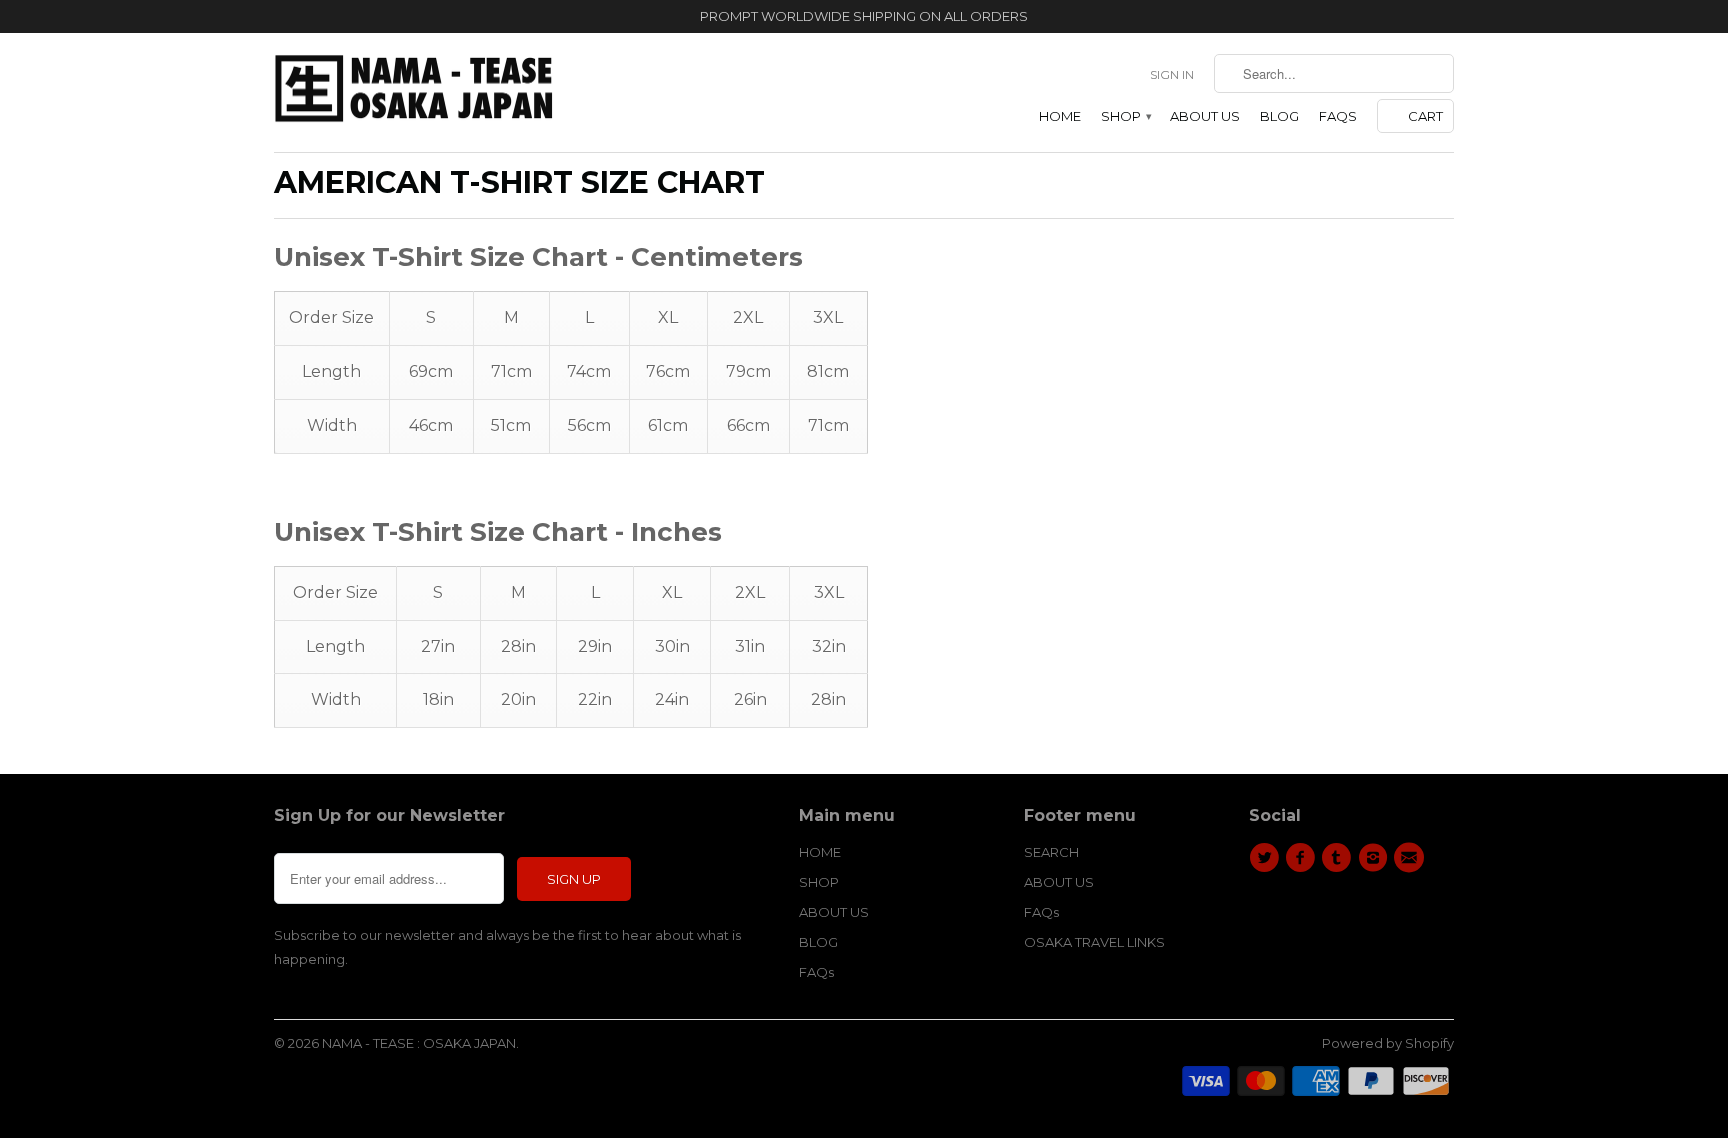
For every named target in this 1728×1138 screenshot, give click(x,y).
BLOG (1279, 116)
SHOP (1125, 116)
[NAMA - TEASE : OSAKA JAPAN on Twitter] (1267, 858)
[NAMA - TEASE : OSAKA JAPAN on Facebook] (1303, 858)
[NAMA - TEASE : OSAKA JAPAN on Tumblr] (1340, 858)
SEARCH (1051, 852)
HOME (1060, 116)
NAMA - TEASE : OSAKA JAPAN (419, 1043)
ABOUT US (1205, 116)
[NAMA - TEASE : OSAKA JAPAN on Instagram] (1376, 858)
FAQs (1338, 116)
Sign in (1172, 74)
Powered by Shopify (1388, 1043)
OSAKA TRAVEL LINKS (1094, 942)
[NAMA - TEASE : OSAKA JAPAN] (414, 93)
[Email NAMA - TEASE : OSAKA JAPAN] (1412, 858)
